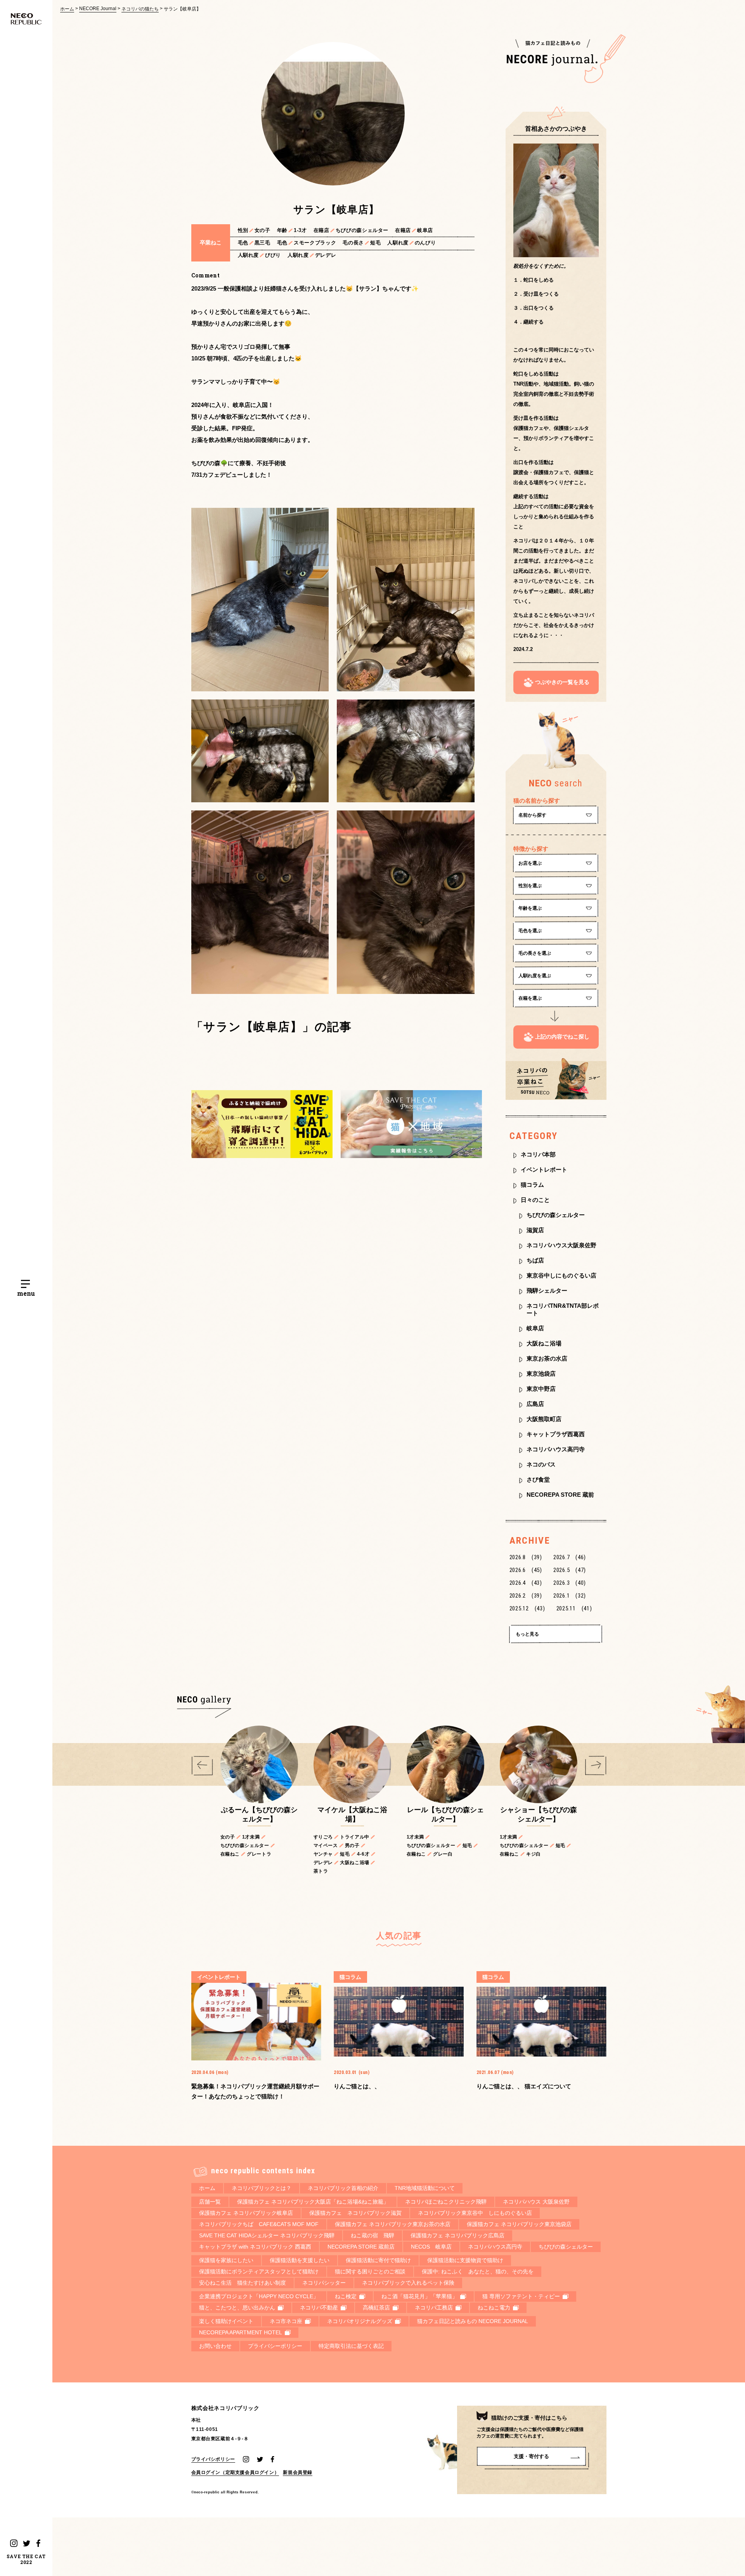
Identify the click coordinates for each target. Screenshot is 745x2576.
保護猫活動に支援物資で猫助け (465, 2260)
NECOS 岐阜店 (431, 2247)
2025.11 (574, 1608)
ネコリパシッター (324, 2283)
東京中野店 (541, 1389)
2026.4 (526, 1583)
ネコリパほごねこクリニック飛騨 (446, 2202)
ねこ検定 (346, 2296)
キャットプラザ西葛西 (556, 1434)
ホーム (67, 9)
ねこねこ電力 (494, 2308)
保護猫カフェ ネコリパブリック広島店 (457, 2235)
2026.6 (526, 1570)
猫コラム (532, 1185)
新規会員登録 (298, 2472)
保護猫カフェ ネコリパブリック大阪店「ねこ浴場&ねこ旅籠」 (313, 2202)
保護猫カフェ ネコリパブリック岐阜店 (246, 2213)
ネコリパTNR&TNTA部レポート (563, 1309)
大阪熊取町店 (544, 1419)
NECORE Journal (98, 9)
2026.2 (526, 1596)
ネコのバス (541, 1464)
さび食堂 (538, 1479)
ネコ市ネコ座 (286, 2321)
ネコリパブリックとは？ (262, 2188)
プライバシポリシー (213, 2459)
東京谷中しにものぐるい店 (561, 1275)
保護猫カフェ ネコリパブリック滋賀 (355, 2213)
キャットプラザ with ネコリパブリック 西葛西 (255, 2247)
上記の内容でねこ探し (562, 1037)
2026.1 (570, 1596)
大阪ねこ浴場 (544, 1343)
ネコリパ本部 (538, 1154)
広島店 (535, 1404)
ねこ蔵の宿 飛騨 (372, 2235)
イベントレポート (544, 1169)
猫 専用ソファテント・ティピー (521, 2296)
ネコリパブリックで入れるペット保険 (408, 2283)
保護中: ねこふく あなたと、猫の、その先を (478, 2271)
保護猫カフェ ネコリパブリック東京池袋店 (519, 2224)
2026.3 (570, 1583)
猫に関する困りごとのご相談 (370, 2271)
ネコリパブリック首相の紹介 (343, 2188)
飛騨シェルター (547, 1291)
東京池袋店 (541, 1374)
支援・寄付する (531, 2456)
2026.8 (526, 1557)
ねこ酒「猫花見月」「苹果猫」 (419, 2296)
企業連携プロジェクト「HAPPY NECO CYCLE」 (259, 2296)
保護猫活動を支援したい (300, 2260)
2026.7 (570, 1557)
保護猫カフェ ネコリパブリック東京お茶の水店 (393, 2224)
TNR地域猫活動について (425, 2188)
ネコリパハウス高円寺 (556, 1449)
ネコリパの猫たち (140, 9)
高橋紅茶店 (376, 2308)
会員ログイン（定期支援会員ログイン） (235, 2472)
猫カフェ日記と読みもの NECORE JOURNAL (473, 2321)
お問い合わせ (215, 2346)
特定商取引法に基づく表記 (351, 2346)
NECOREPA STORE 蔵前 (560, 1495)
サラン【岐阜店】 (182, 9)
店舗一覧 (210, 2202)
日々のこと (535, 1200)
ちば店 (535, 1260)
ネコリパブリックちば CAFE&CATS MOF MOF (259, 2224)
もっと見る (527, 1634)
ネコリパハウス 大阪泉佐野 (536, 2202)
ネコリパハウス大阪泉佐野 (561, 1245)
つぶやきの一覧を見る (562, 682)
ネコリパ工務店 (434, 2308)
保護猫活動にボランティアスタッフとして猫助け (259, 2271)
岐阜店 (535, 1328)
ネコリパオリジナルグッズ (360, 2321)
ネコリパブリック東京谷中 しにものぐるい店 (475, 2213)
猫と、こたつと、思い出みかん (237, 2308)
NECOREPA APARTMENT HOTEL (241, 2332)
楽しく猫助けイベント (226, 2321)
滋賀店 (535, 1230)
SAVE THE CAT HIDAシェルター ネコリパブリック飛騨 (267, 2235)
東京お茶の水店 (547, 1358)
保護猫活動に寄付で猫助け (378, 2260)
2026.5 (570, 1570)
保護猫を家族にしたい (226, 2260)
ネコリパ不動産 (319, 2308)
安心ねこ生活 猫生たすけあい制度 (243, 2283)
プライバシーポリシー (275, 2346)
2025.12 (527, 1608)
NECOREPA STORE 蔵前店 (361, 2247)
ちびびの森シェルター (556, 1215)
